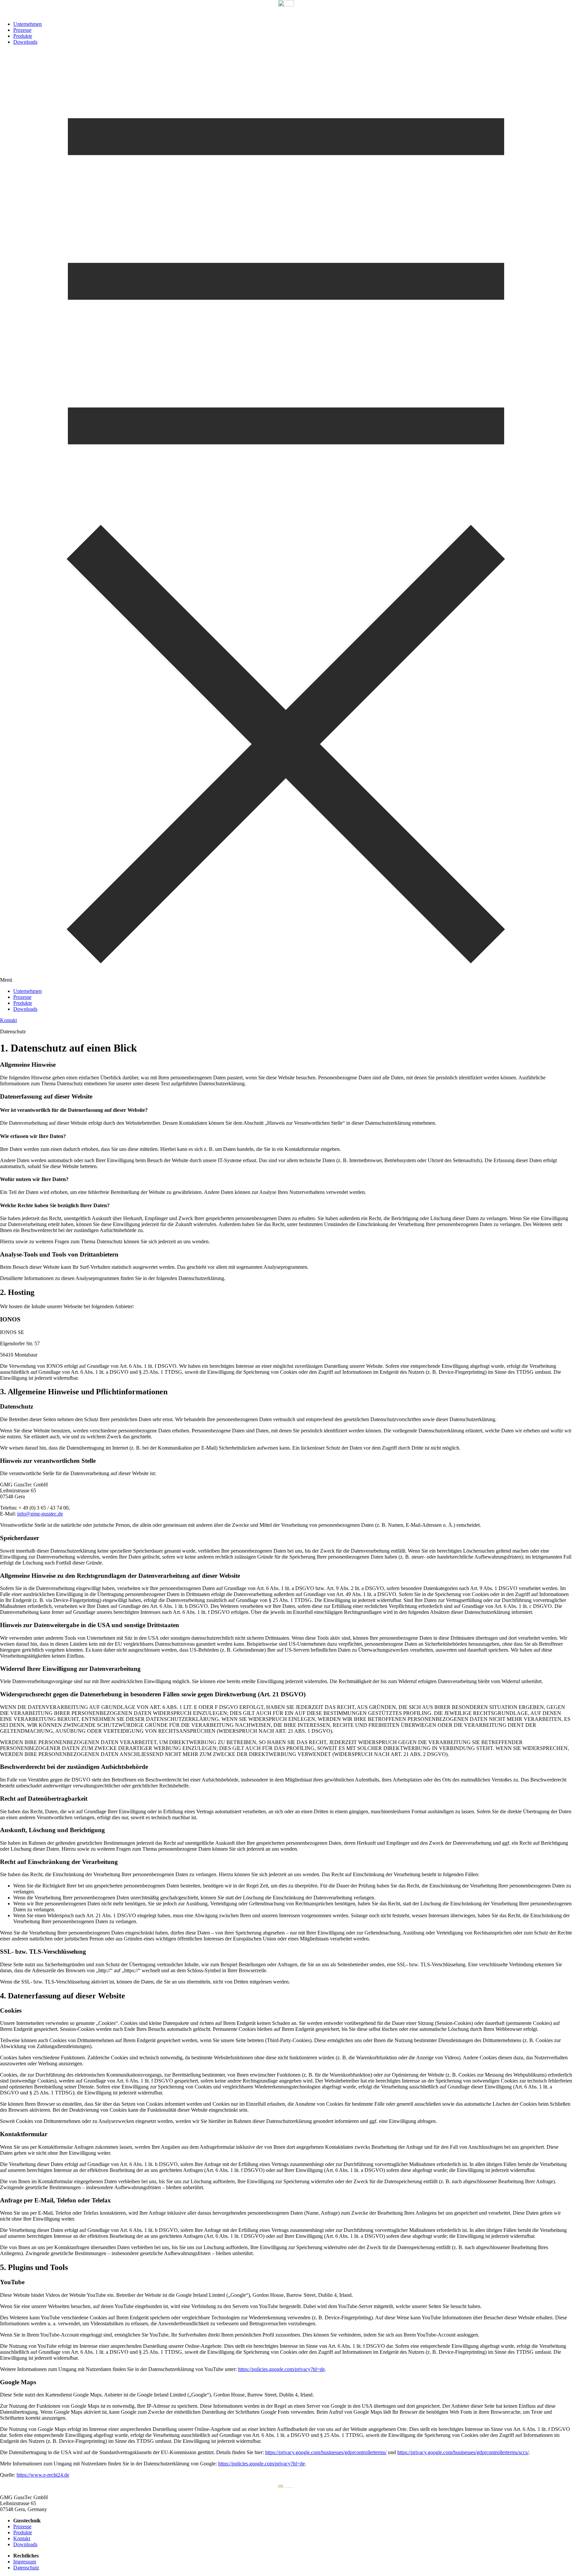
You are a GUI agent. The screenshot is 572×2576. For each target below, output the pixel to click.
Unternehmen (27, 24)
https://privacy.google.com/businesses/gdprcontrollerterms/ (326, 2452)
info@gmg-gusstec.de (40, 1514)
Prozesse (22, 30)
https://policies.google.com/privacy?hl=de (281, 2369)
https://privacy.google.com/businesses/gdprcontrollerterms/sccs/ (463, 2452)
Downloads (25, 42)
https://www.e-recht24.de (43, 2475)
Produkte (23, 36)
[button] (286, 517)
